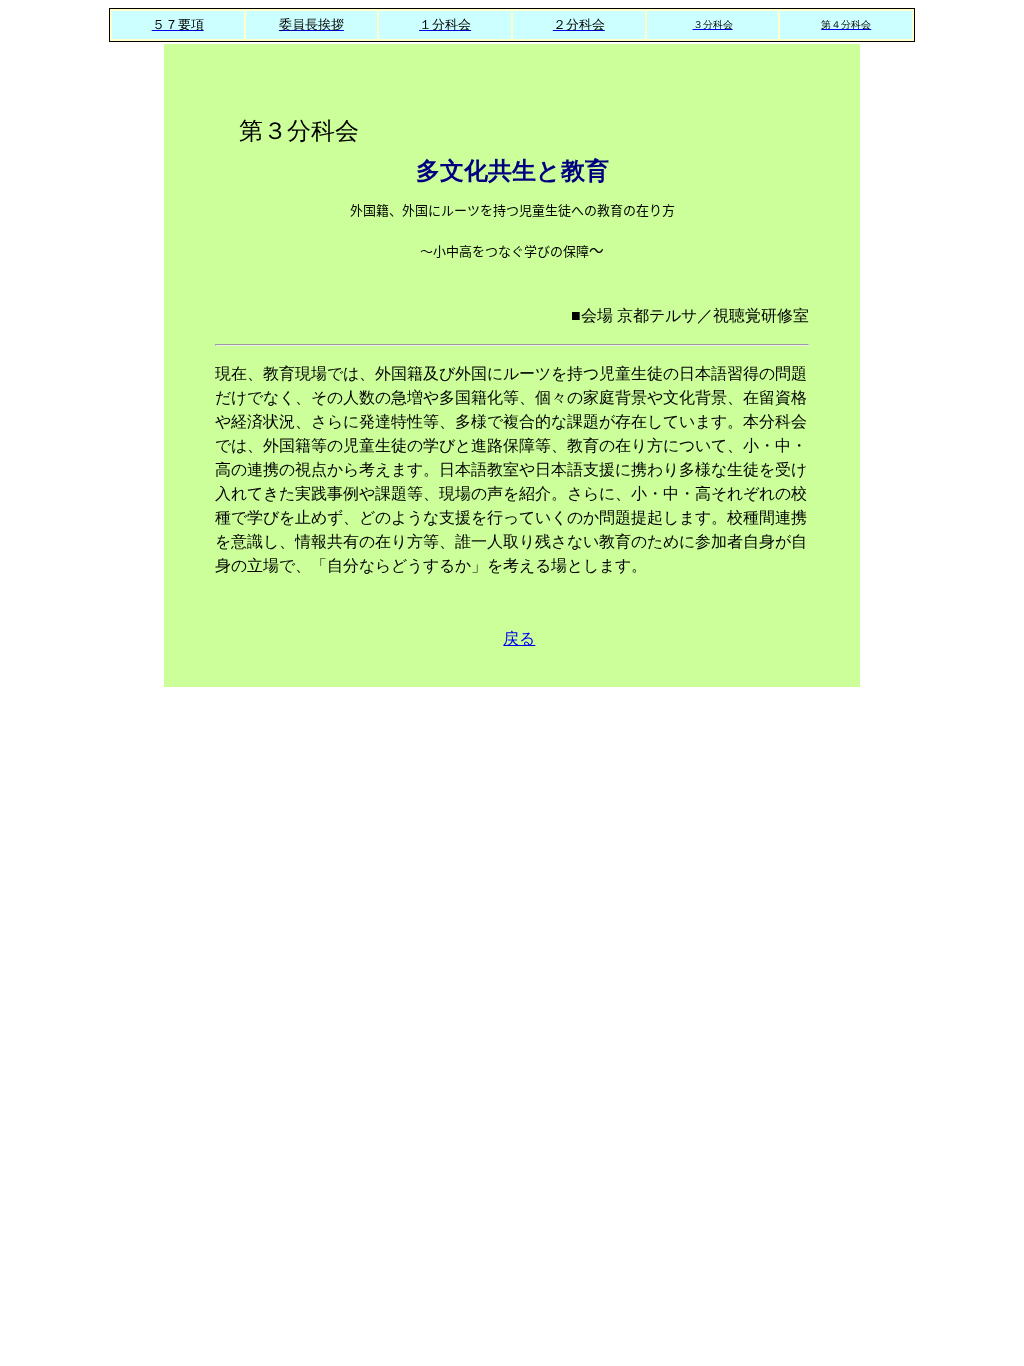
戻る (519, 638)
